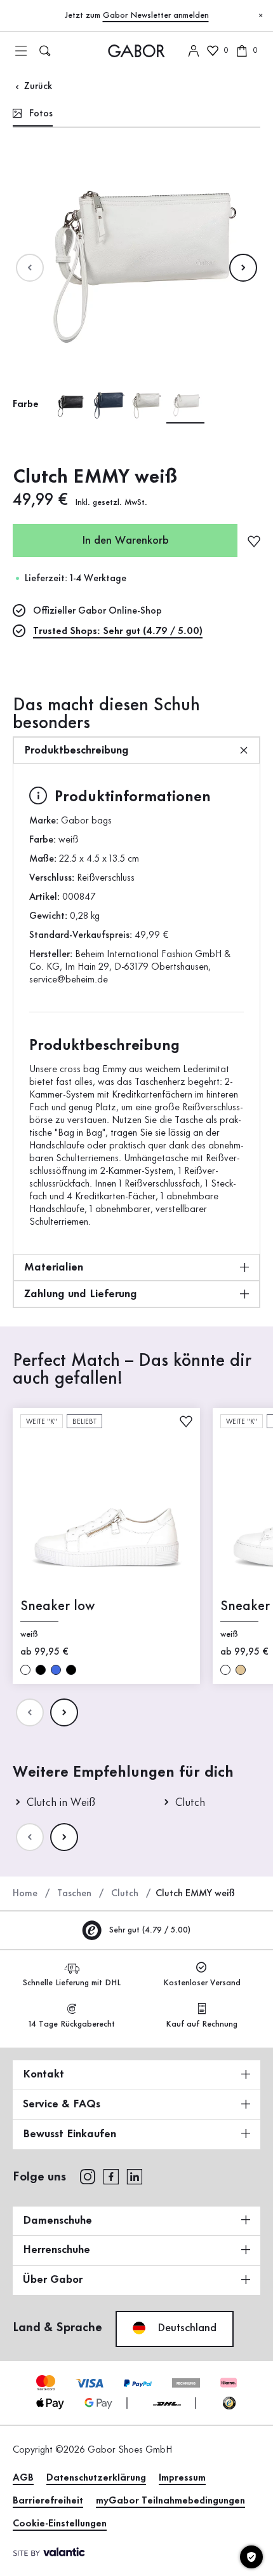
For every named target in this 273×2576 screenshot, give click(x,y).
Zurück (37, 86)
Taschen (74, 1894)
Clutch (125, 1894)
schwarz (41, 1669)
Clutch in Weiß (61, 1803)
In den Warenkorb (125, 541)
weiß (25, 1669)
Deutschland (185, 2328)
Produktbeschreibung (77, 750)
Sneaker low (57, 1606)
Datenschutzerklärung (96, 2478)
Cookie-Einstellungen (60, 2524)
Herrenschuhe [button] (57, 2250)
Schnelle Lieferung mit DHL (72, 1983)
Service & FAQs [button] (62, 2104)
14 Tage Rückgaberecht (72, 2024)
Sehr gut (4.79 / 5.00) (149, 1930)
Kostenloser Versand (202, 1983)
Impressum (182, 2478)
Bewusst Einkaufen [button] (70, 2134)
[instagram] (87, 2176)
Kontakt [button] (43, 2074)
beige (241, 1669)
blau (56, 1669)
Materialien (54, 1267)
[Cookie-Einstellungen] (251, 2557)
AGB (23, 2478)
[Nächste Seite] (243, 268)
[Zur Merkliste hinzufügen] (254, 541)
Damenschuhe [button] (57, 2221)
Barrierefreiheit (48, 2501)
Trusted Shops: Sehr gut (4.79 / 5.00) (118, 631)
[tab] (33, 115)
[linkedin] (135, 2176)
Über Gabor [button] (53, 2280)
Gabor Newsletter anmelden (156, 15)
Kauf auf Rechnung (202, 2024)
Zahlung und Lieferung (81, 1294)
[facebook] (111, 2176)
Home (25, 1894)
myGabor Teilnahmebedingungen (170, 2501)
